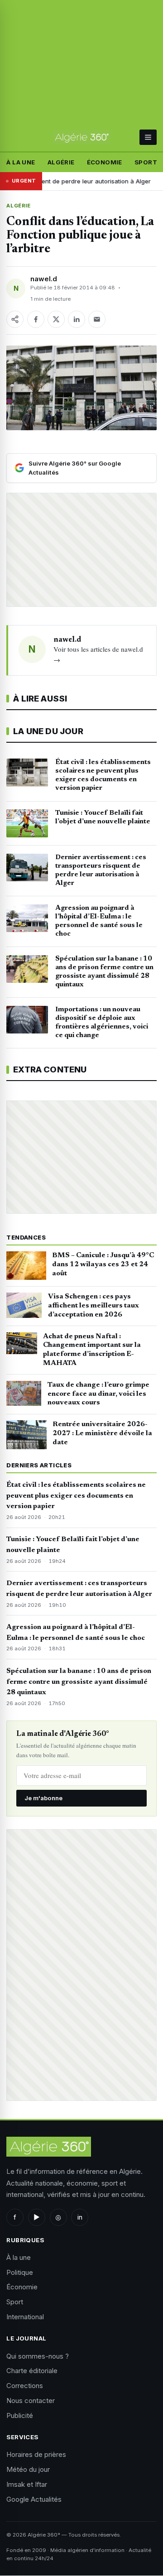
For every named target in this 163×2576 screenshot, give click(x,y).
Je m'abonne (43, 1798)
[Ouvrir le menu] (148, 137)
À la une (21, 162)
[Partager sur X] (56, 319)
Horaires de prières (36, 2454)
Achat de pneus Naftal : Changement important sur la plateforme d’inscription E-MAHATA (92, 1350)
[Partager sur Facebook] (36, 319)
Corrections (25, 2386)
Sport (146, 162)
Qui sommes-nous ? (38, 2356)
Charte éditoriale (32, 2371)
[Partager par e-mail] (97, 319)
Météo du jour (28, 2469)
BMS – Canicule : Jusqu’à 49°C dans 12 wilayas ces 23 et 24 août (103, 1264)
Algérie (61, 162)
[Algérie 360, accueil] (81, 137)
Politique (20, 2272)
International (25, 2317)
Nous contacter (31, 2401)
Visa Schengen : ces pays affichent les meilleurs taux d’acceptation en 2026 (93, 1306)
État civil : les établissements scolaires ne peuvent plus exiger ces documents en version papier (76, 1496)
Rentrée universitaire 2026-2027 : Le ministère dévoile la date (102, 1433)
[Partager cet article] (15, 319)
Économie (105, 162)
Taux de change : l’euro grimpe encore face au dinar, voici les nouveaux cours (98, 1394)
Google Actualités (34, 2499)
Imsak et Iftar (27, 2484)
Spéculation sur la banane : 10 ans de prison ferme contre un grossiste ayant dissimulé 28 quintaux (79, 1682)
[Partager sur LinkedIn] (77, 319)
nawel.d (44, 279)
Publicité (20, 2415)
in (80, 2217)
